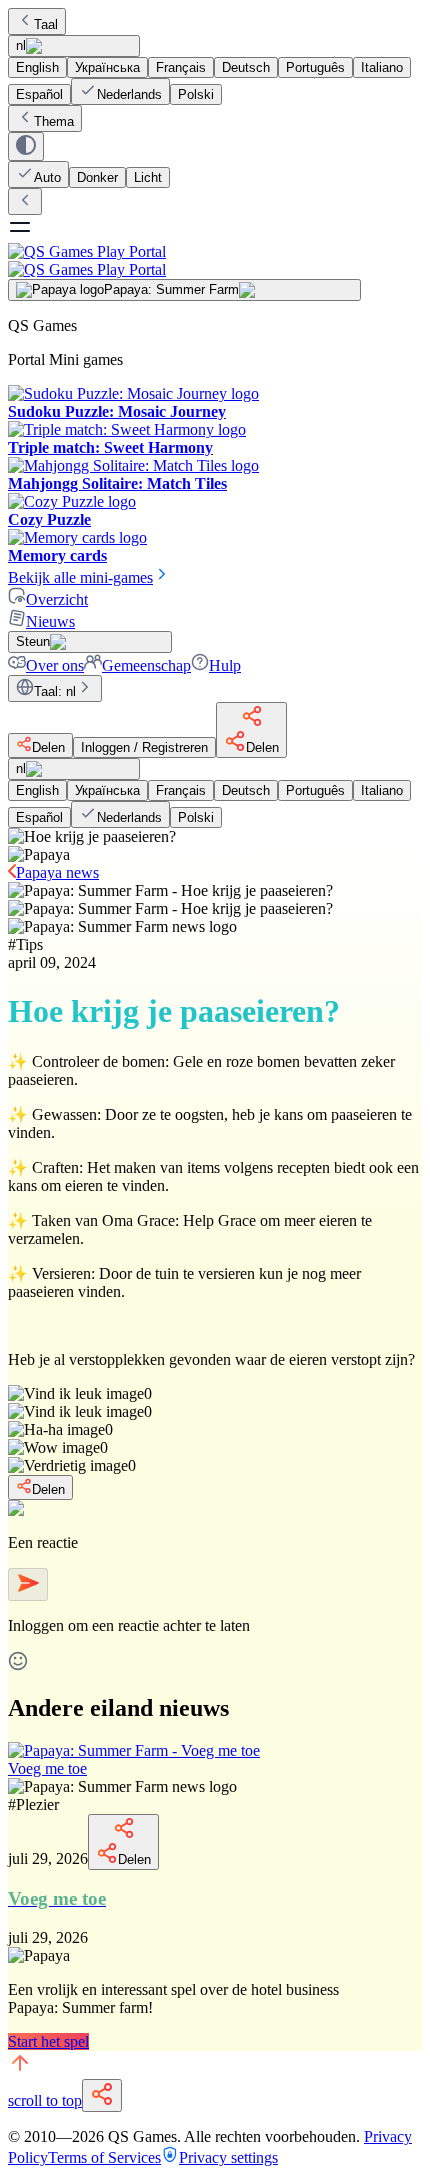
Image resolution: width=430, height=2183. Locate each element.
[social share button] (102, 2095)
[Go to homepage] (215, 260)
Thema (54, 121)
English (37, 67)
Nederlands (129, 94)
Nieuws (50, 621)
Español (39, 94)
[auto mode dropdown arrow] (26, 146)
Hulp (225, 665)
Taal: (55, 691)
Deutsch (246, 67)
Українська (107, 67)
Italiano (382, 67)
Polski (196, 94)
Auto (47, 177)
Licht (148, 177)
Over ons (55, 665)
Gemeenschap (146, 665)
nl (21, 45)
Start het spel (48, 2041)
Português (315, 67)
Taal (46, 24)
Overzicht (57, 599)
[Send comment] (28, 1584)
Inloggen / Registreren (144, 747)
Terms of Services (104, 2157)
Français (181, 67)
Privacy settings (228, 2157)
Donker (97, 177)
